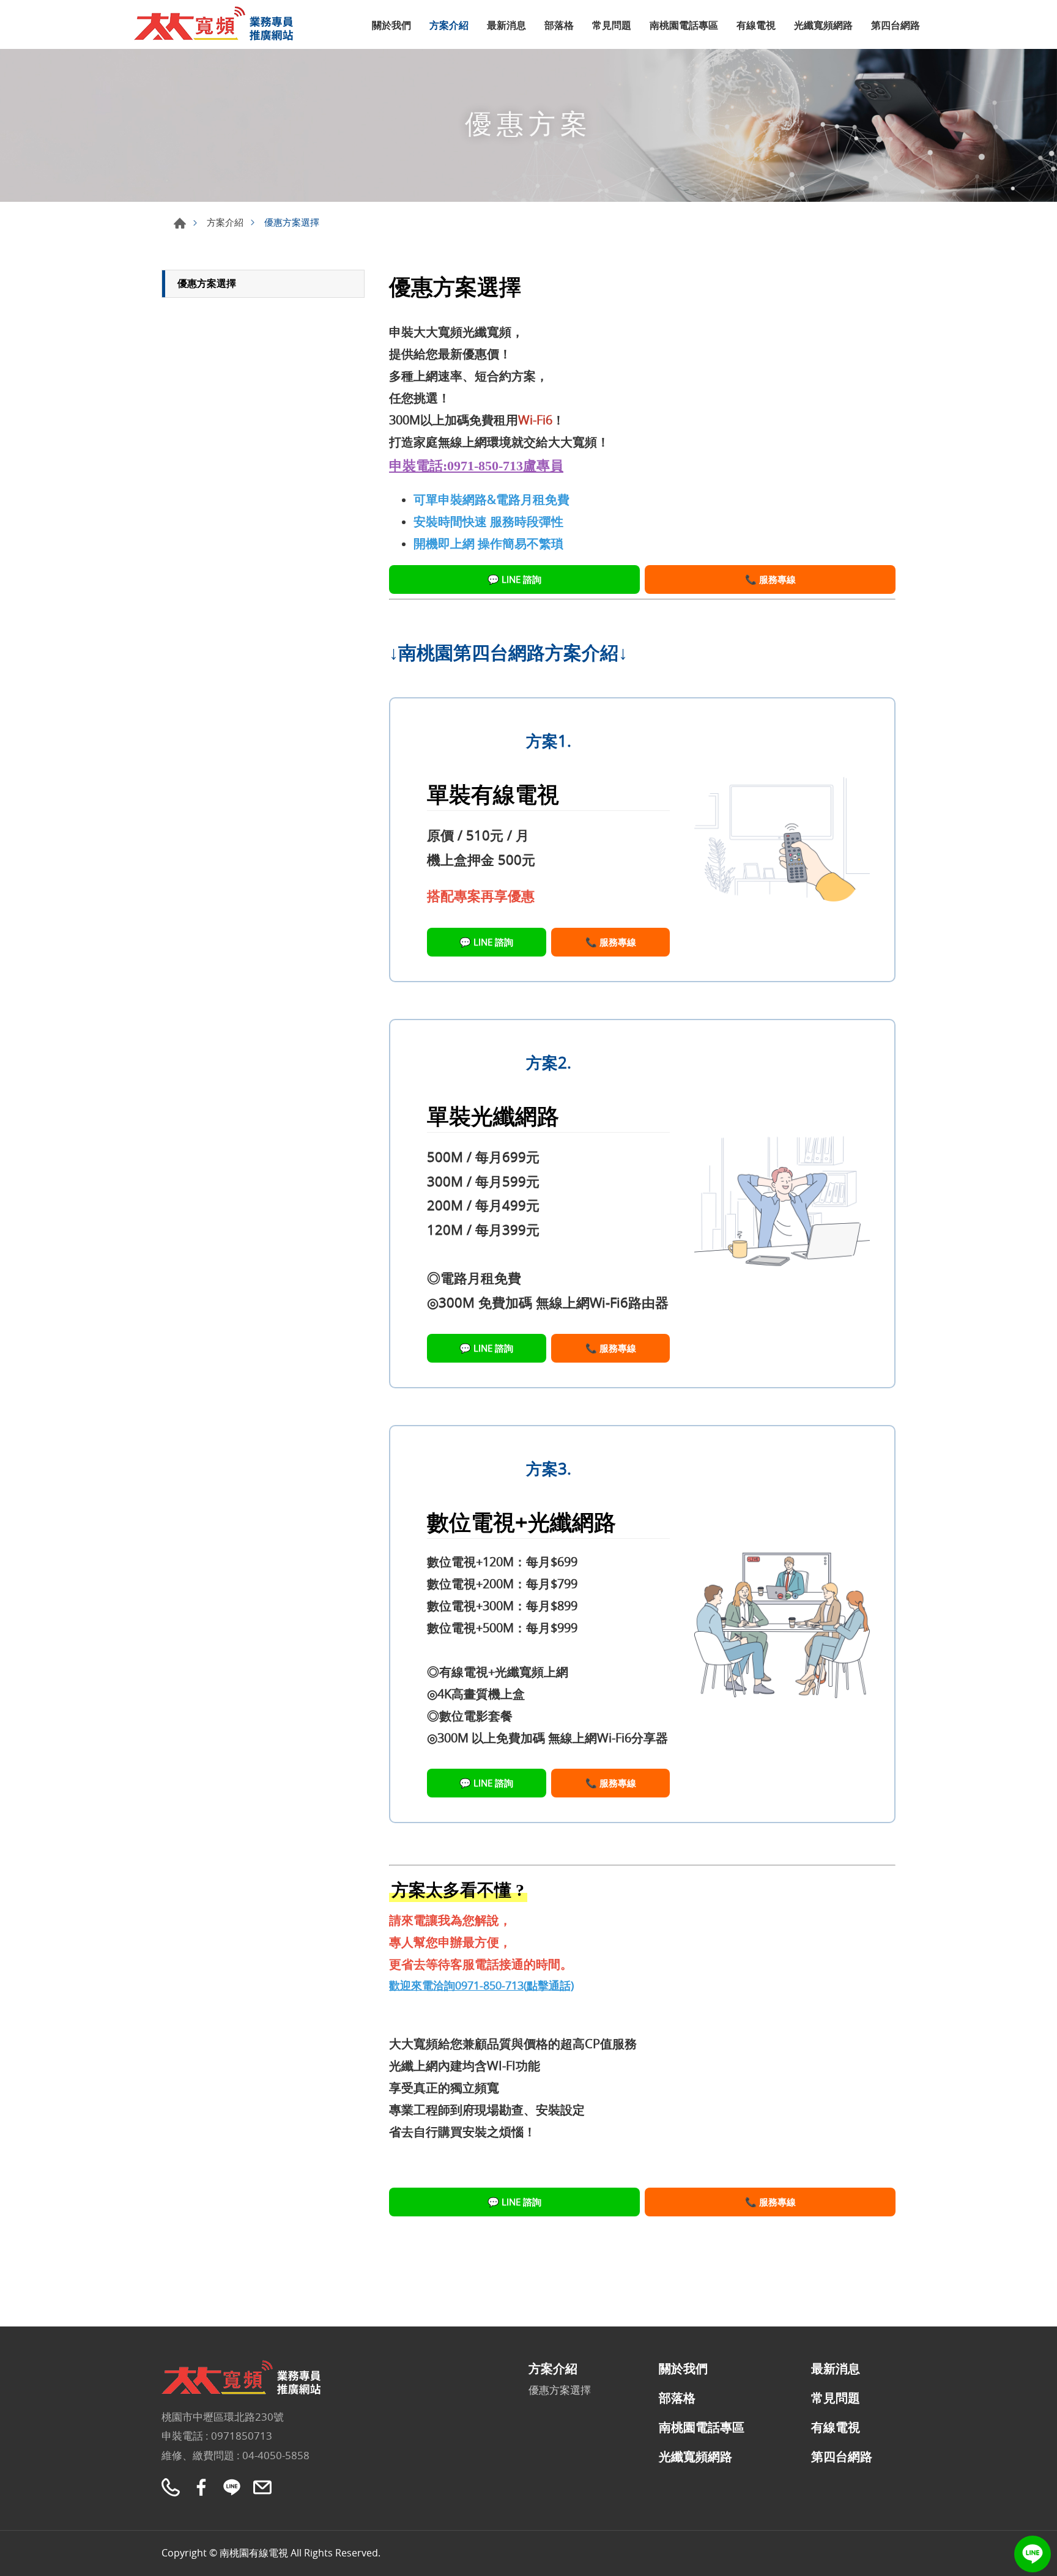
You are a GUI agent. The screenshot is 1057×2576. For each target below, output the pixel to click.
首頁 (180, 223)
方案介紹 (449, 25)
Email (262, 2487)
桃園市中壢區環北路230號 (223, 2417)
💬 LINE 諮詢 (514, 579)
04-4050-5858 (276, 2455)
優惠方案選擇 (207, 283)
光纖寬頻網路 (823, 25)
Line (1033, 2554)
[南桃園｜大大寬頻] (220, 23)
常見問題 (612, 25)
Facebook (201, 2487)
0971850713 (242, 2436)
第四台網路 (896, 25)
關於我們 (391, 25)
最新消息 (506, 25)
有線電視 (756, 25)
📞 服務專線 (770, 579)
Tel (171, 2487)
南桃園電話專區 (684, 25)
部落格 (559, 25)
